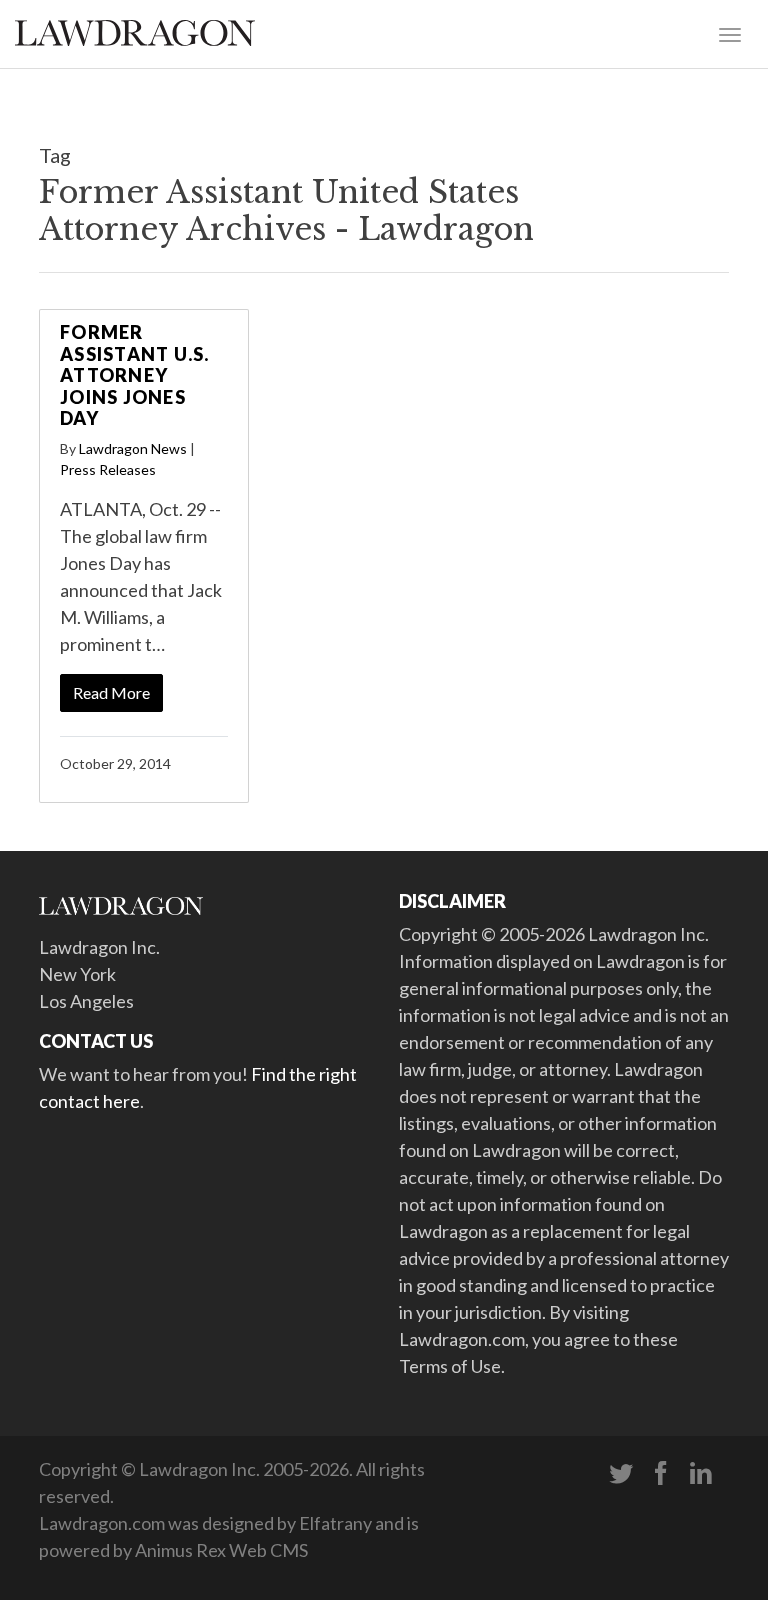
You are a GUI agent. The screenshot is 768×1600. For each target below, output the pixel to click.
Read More (111, 692)
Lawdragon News (133, 448)
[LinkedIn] (701, 1474)
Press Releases (108, 469)
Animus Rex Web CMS (221, 1550)
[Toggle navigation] (730, 33)
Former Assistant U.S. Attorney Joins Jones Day (135, 375)
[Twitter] (621, 1474)
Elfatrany (335, 1523)
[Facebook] (661, 1474)
